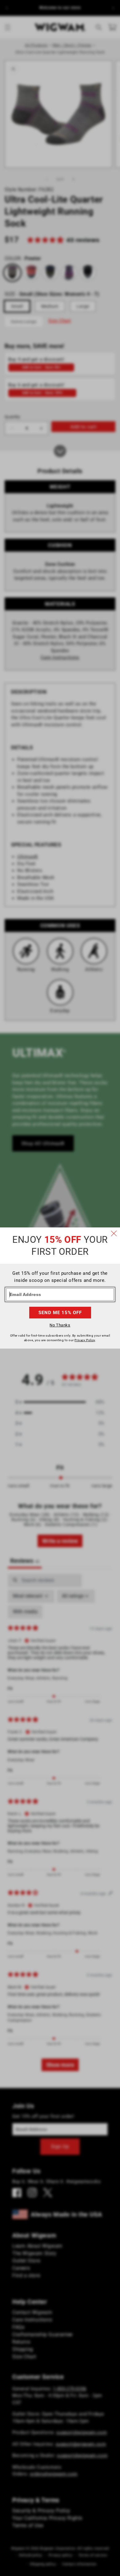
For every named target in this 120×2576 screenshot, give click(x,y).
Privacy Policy (85, 1340)
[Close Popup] (114, 1234)
